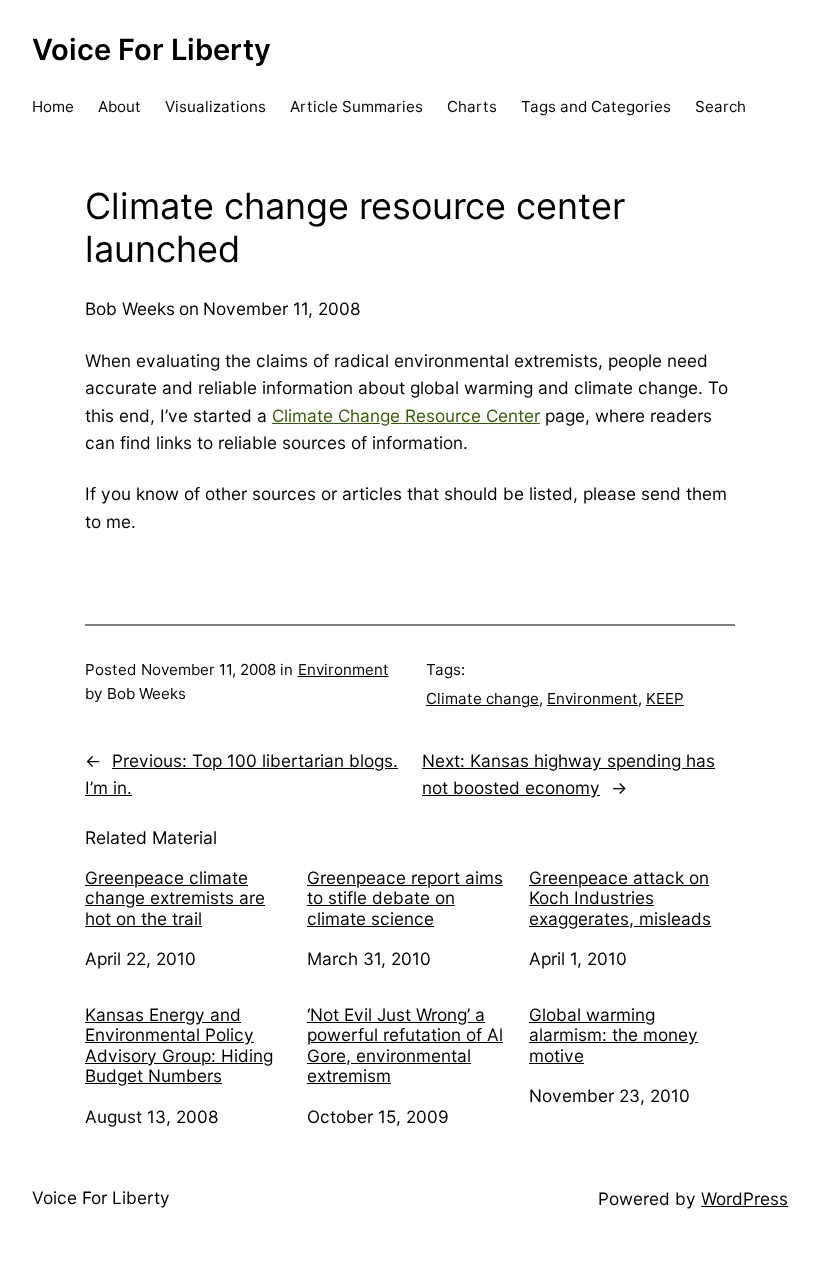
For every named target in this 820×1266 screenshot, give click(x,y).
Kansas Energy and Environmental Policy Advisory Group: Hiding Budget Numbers (179, 1046)
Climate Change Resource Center (406, 415)
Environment (343, 669)
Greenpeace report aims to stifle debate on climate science (405, 898)
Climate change (482, 698)
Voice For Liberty (151, 49)
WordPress (744, 1198)
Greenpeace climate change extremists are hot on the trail (175, 898)
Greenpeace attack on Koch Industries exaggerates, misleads (620, 898)
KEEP (665, 698)
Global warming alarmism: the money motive (613, 1035)
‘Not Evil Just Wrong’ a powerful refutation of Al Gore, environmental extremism (405, 1046)
